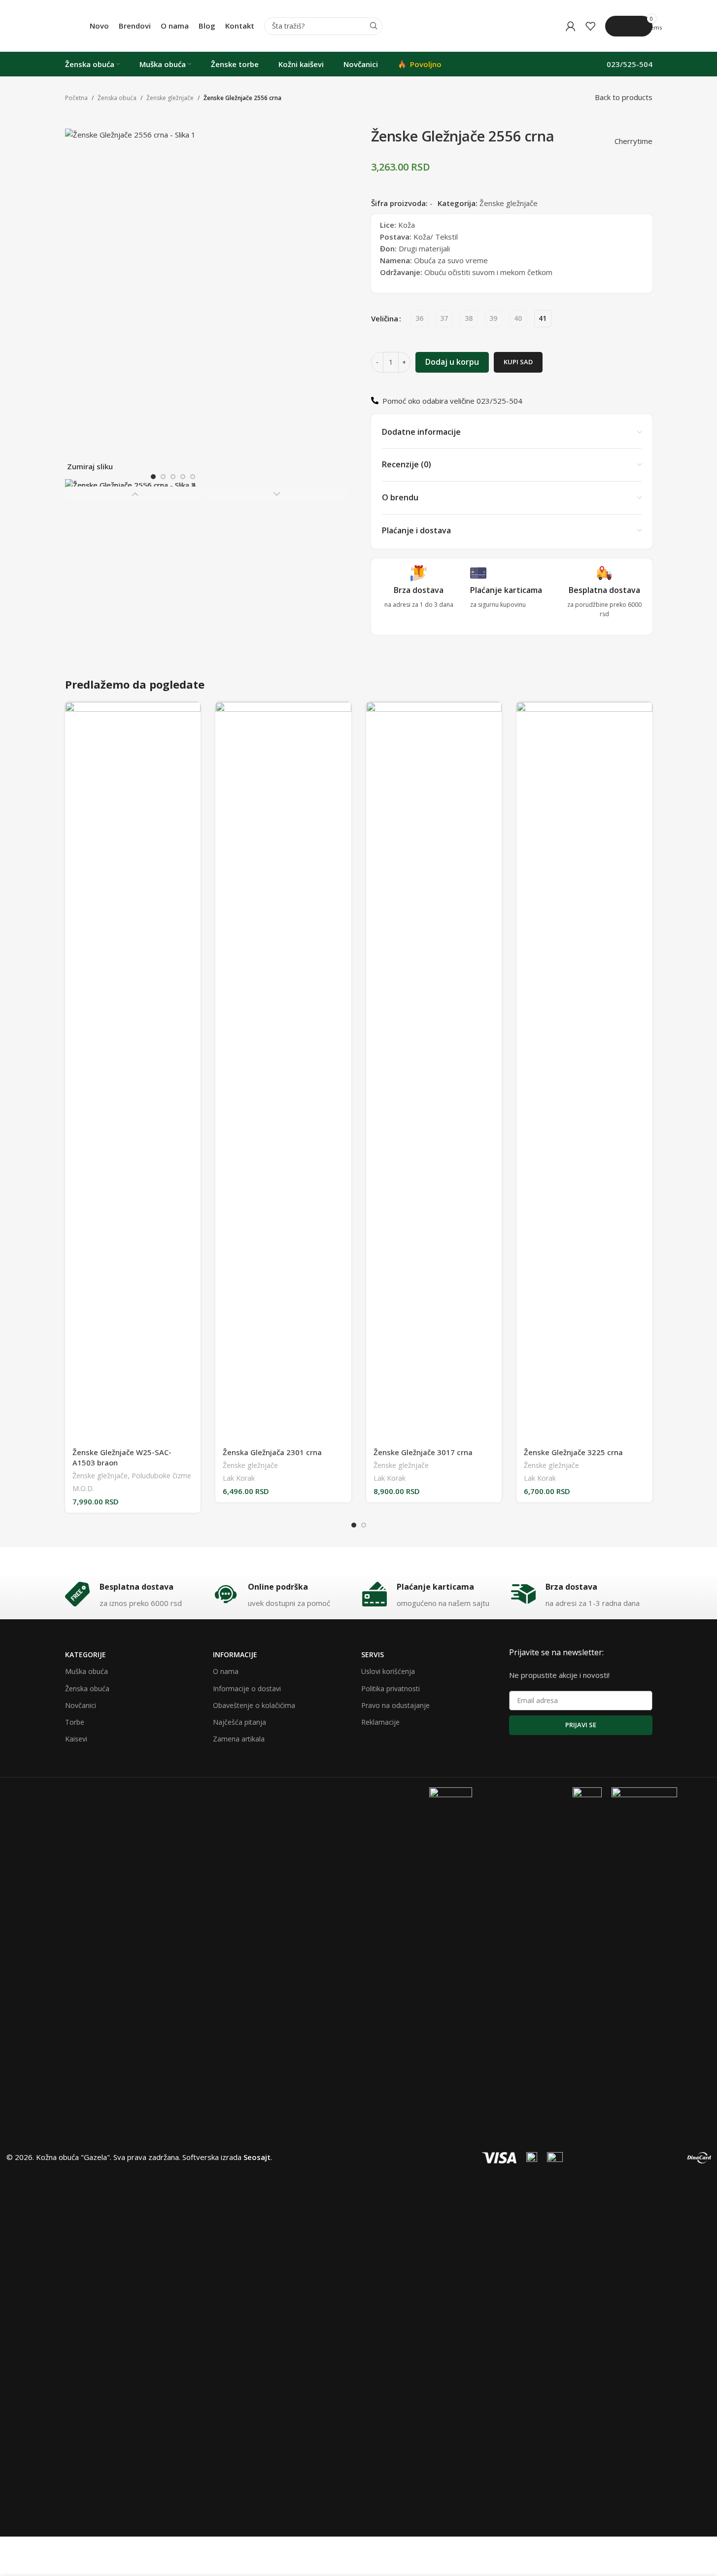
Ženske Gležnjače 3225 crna (573, 1452)
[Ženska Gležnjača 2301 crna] (283, 1072)
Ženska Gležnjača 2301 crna (272, 1452)
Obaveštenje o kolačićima (254, 1705)
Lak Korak (239, 1478)
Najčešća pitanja (239, 1722)
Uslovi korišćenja (388, 1671)
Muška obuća (86, 1671)
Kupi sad (518, 362)
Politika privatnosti (391, 1688)
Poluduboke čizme (161, 1476)
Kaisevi (76, 1739)
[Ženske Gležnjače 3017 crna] (434, 1072)
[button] (135, 494)
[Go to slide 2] (364, 1525)
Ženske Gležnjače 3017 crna (423, 1452)
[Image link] (451, 2156)
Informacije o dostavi (247, 1688)
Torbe (75, 1722)
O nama (226, 1671)
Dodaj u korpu (452, 362)
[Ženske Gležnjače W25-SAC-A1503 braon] (133, 1072)
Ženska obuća (117, 98)
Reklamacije (380, 1722)
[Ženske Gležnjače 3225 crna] (584, 1072)
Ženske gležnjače (170, 98)
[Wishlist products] (590, 26)
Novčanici (81, 1705)
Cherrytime (633, 141)
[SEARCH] (374, 26)
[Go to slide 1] (354, 1525)
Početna (76, 98)
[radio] (420, 319)
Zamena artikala (239, 1739)
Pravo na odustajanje (395, 1705)
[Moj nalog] (571, 26)
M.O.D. (83, 1488)
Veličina (385, 318)
